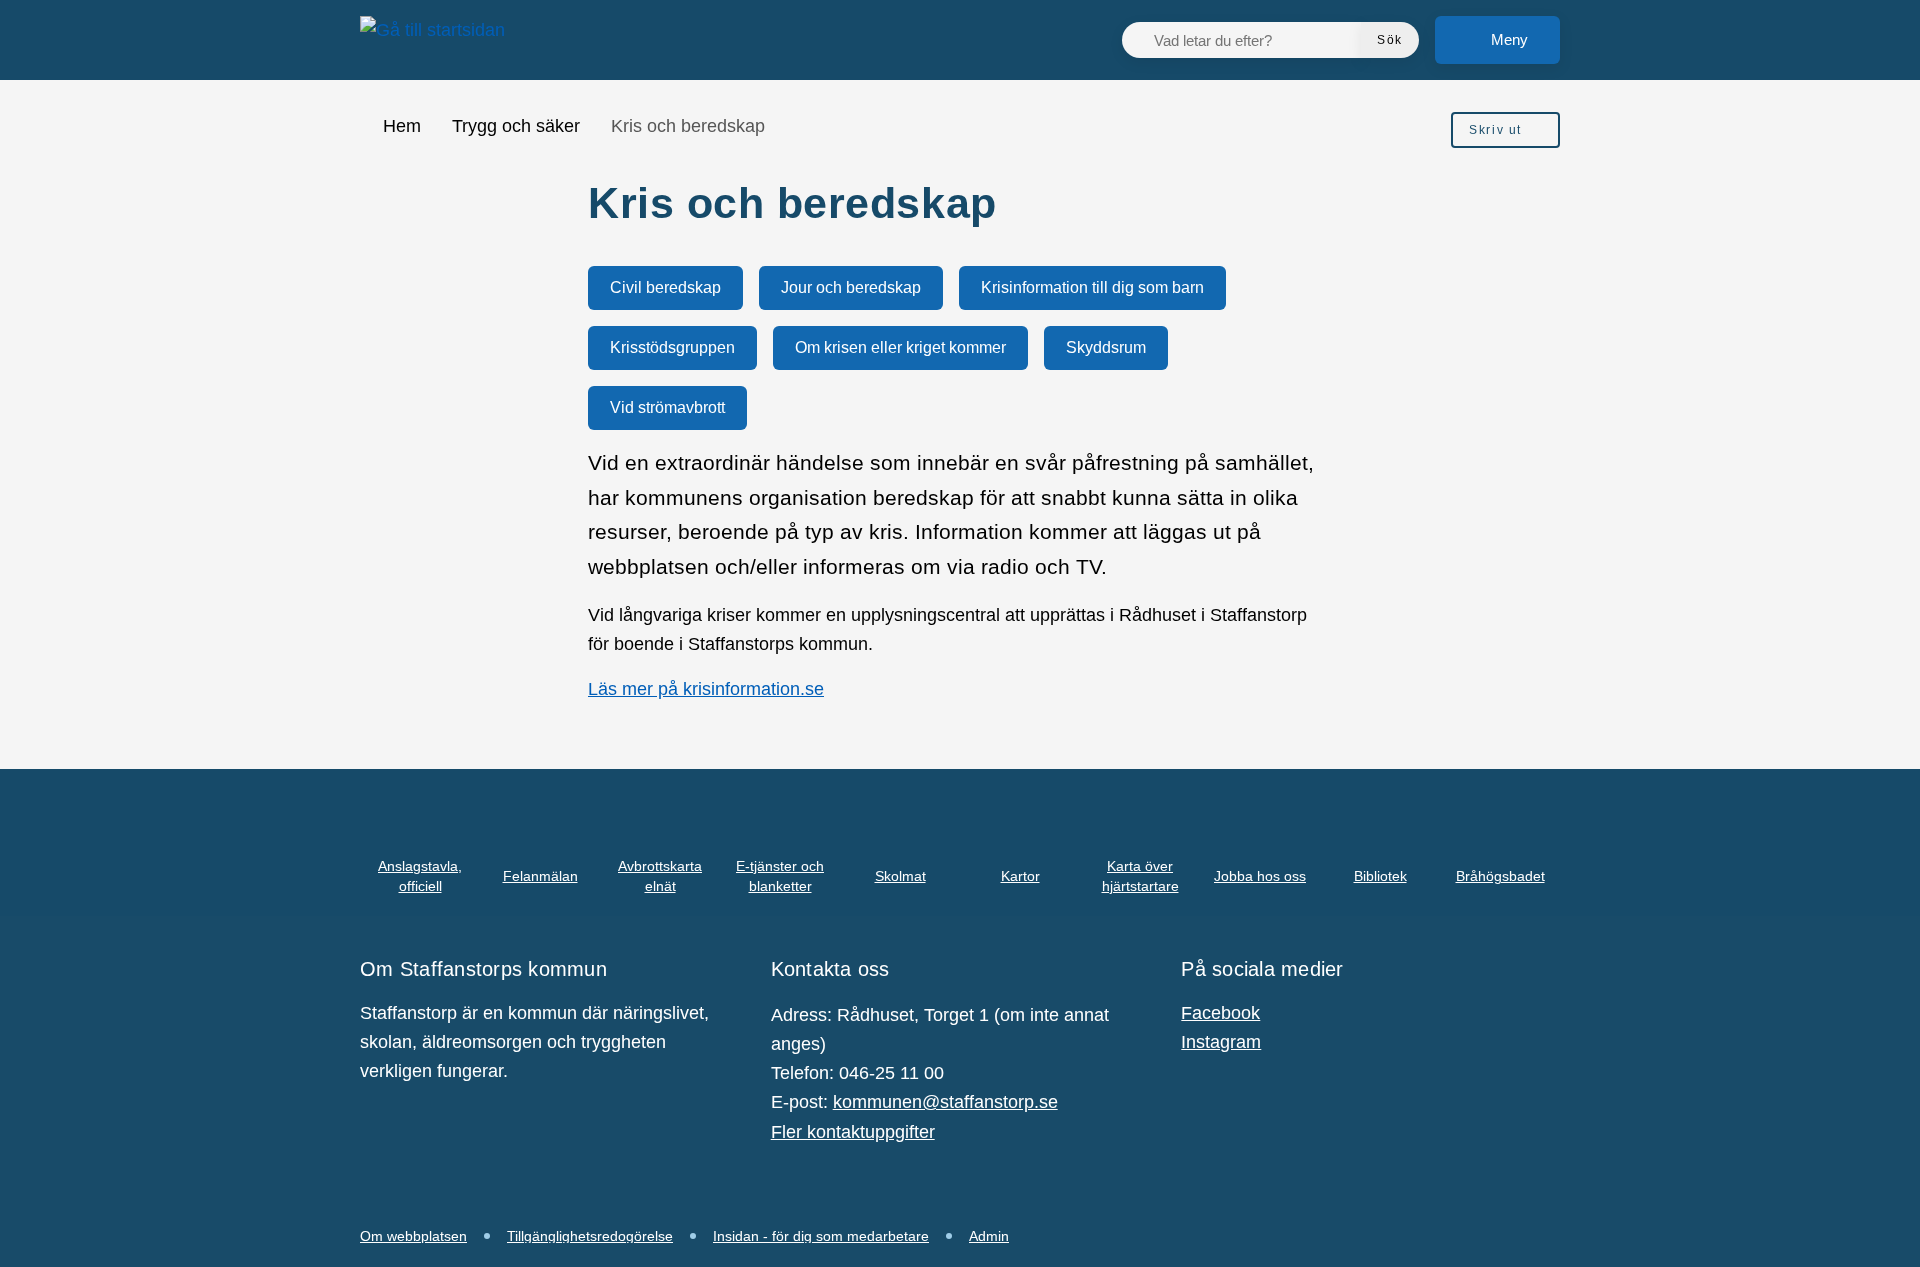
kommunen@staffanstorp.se (945, 1102)
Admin (989, 1236)
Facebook (1220, 1013)
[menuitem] (1505, 130)
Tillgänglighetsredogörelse (590, 1236)
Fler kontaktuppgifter (853, 1132)
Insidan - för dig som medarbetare (821, 1236)
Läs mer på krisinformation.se (706, 689)
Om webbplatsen (413, 1236)
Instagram (1221, 1042)
